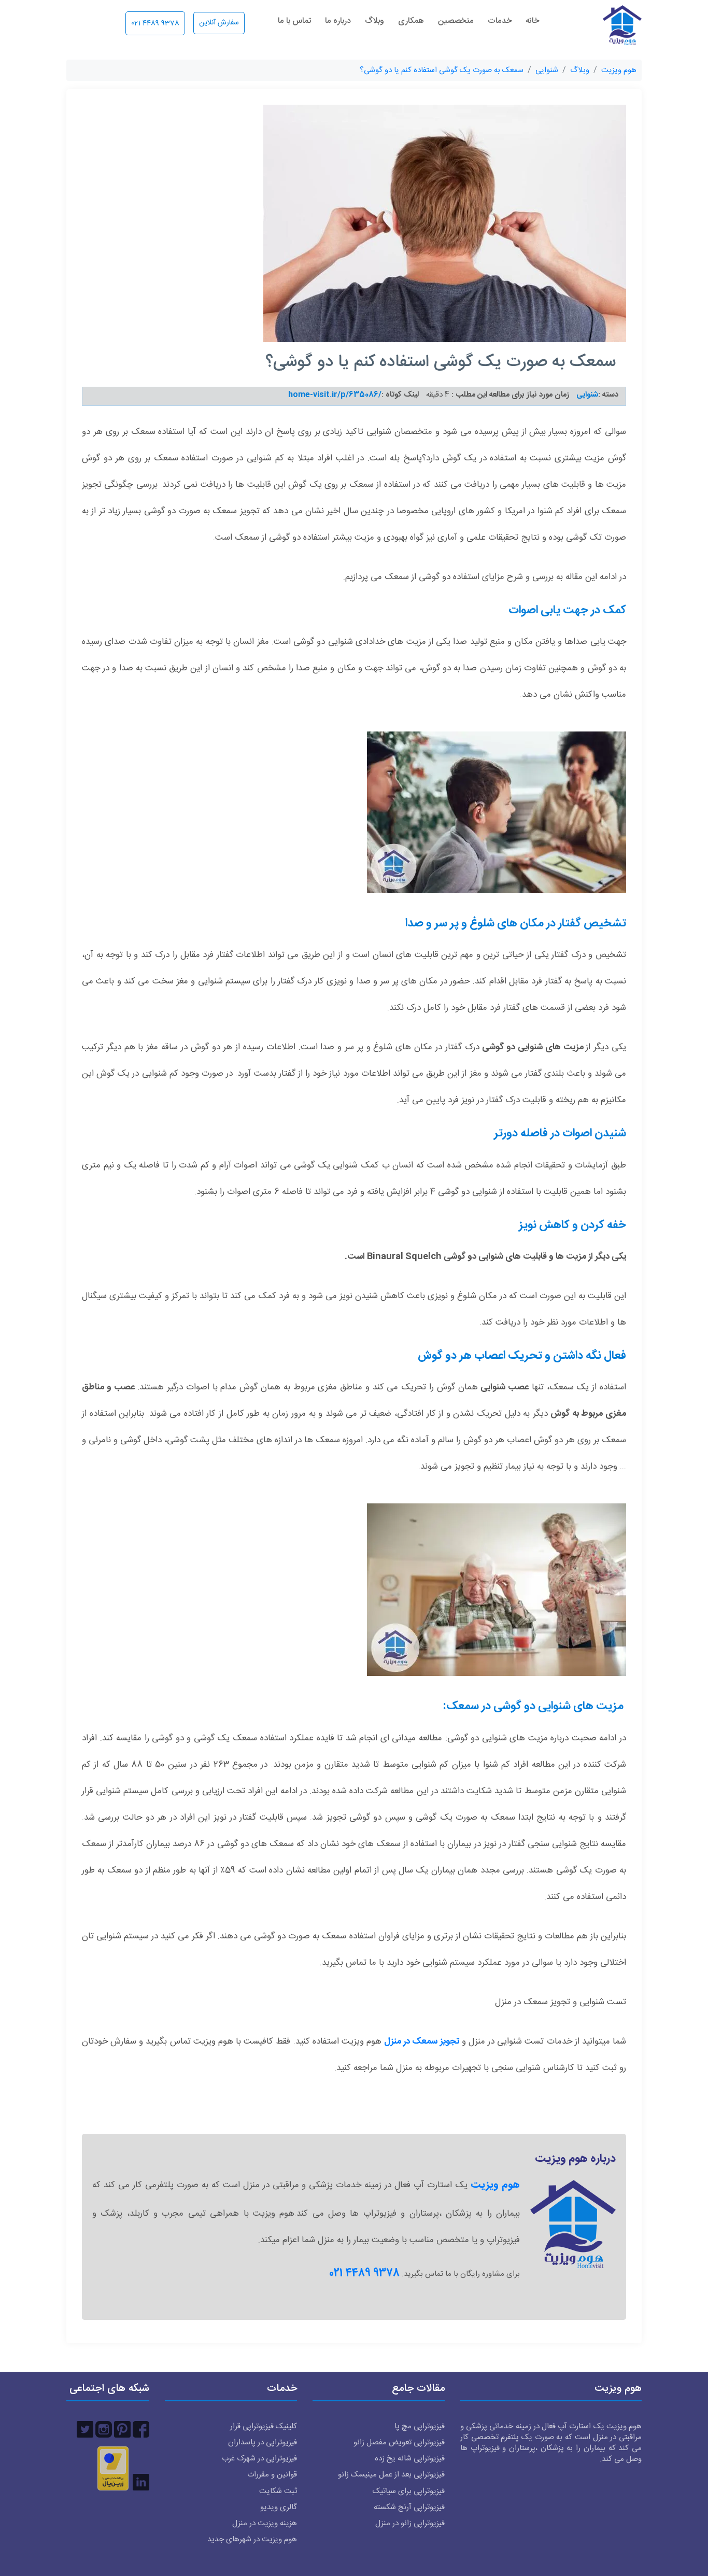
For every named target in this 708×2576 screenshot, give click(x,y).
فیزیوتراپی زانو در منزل (410, 2523)
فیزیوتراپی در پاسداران (263, 2443)
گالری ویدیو (279, 2507)
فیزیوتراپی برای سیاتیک (409, 2491)
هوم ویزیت (619, 70)
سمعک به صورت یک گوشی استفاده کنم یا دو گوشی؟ (442, 70)
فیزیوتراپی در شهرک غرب (259, 2459)
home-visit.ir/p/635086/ (335, 395)
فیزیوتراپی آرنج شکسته (409, 2507)
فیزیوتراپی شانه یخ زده (410, 2459)
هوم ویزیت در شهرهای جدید (252, 2539)
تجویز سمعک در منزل (421, 2042)
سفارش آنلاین (219, 23)
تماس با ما (294, 22)
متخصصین (456, 22)
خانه (532, 22)
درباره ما (338, 22)
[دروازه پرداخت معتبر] (113, 2468)
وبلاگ (374, 22)
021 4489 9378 (155, 23)
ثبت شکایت (278, 2491)
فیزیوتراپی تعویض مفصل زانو (399, 2443)
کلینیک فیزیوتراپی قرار (264, 2426)
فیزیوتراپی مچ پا (420, 2426)
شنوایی (547, 70)
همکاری (411, 22)
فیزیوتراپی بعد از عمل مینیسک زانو (391, 2475)
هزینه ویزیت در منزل (265, 2523)
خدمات (500, 22)
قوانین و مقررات (272, 2475)
